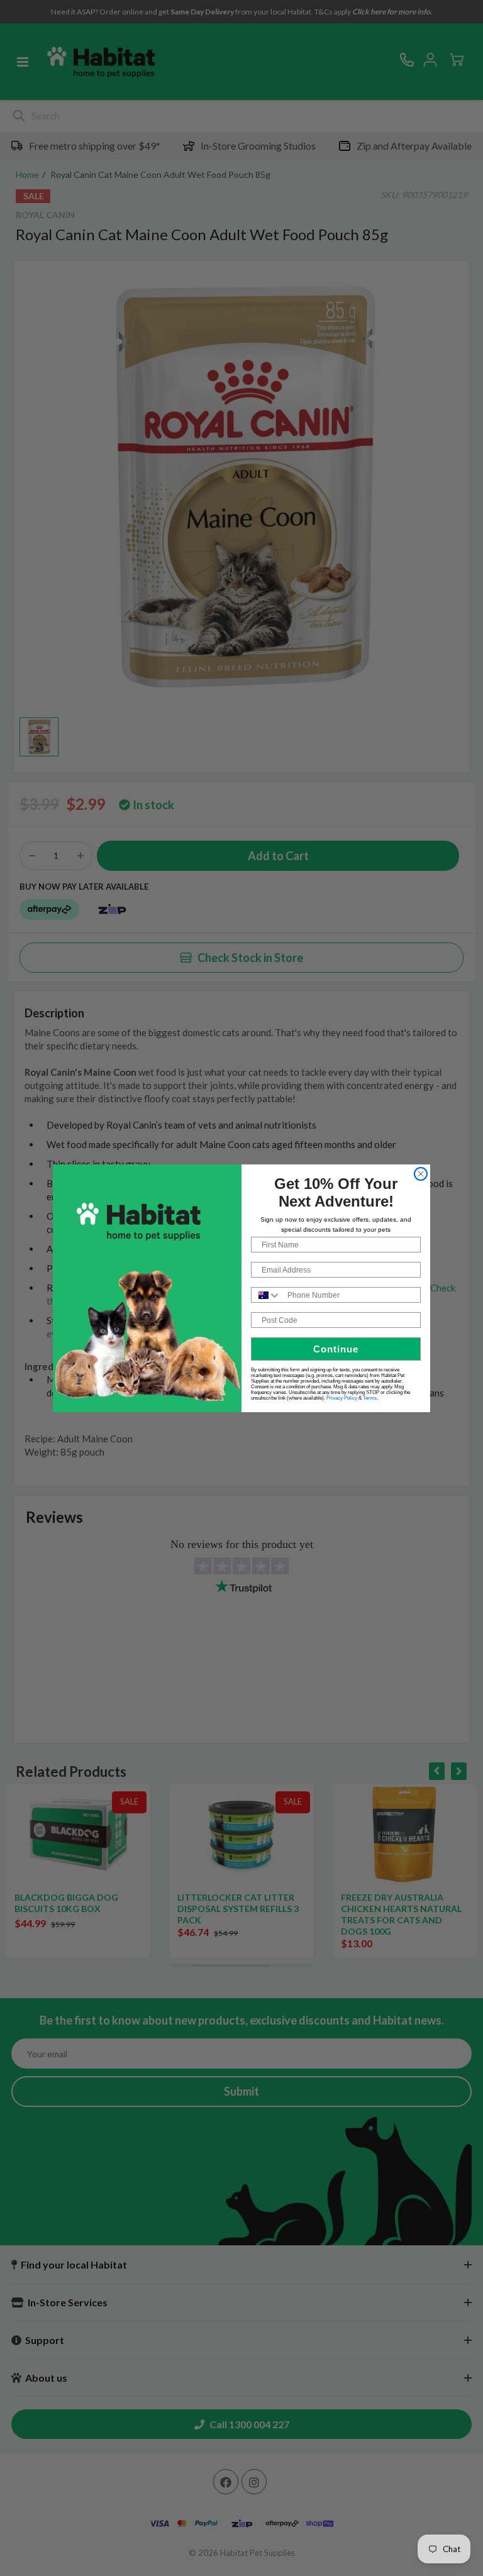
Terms (370, 1398)
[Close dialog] (421, 1174)
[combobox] (266, 1295)
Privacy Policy (342, 1398)
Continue (336, 1349)
